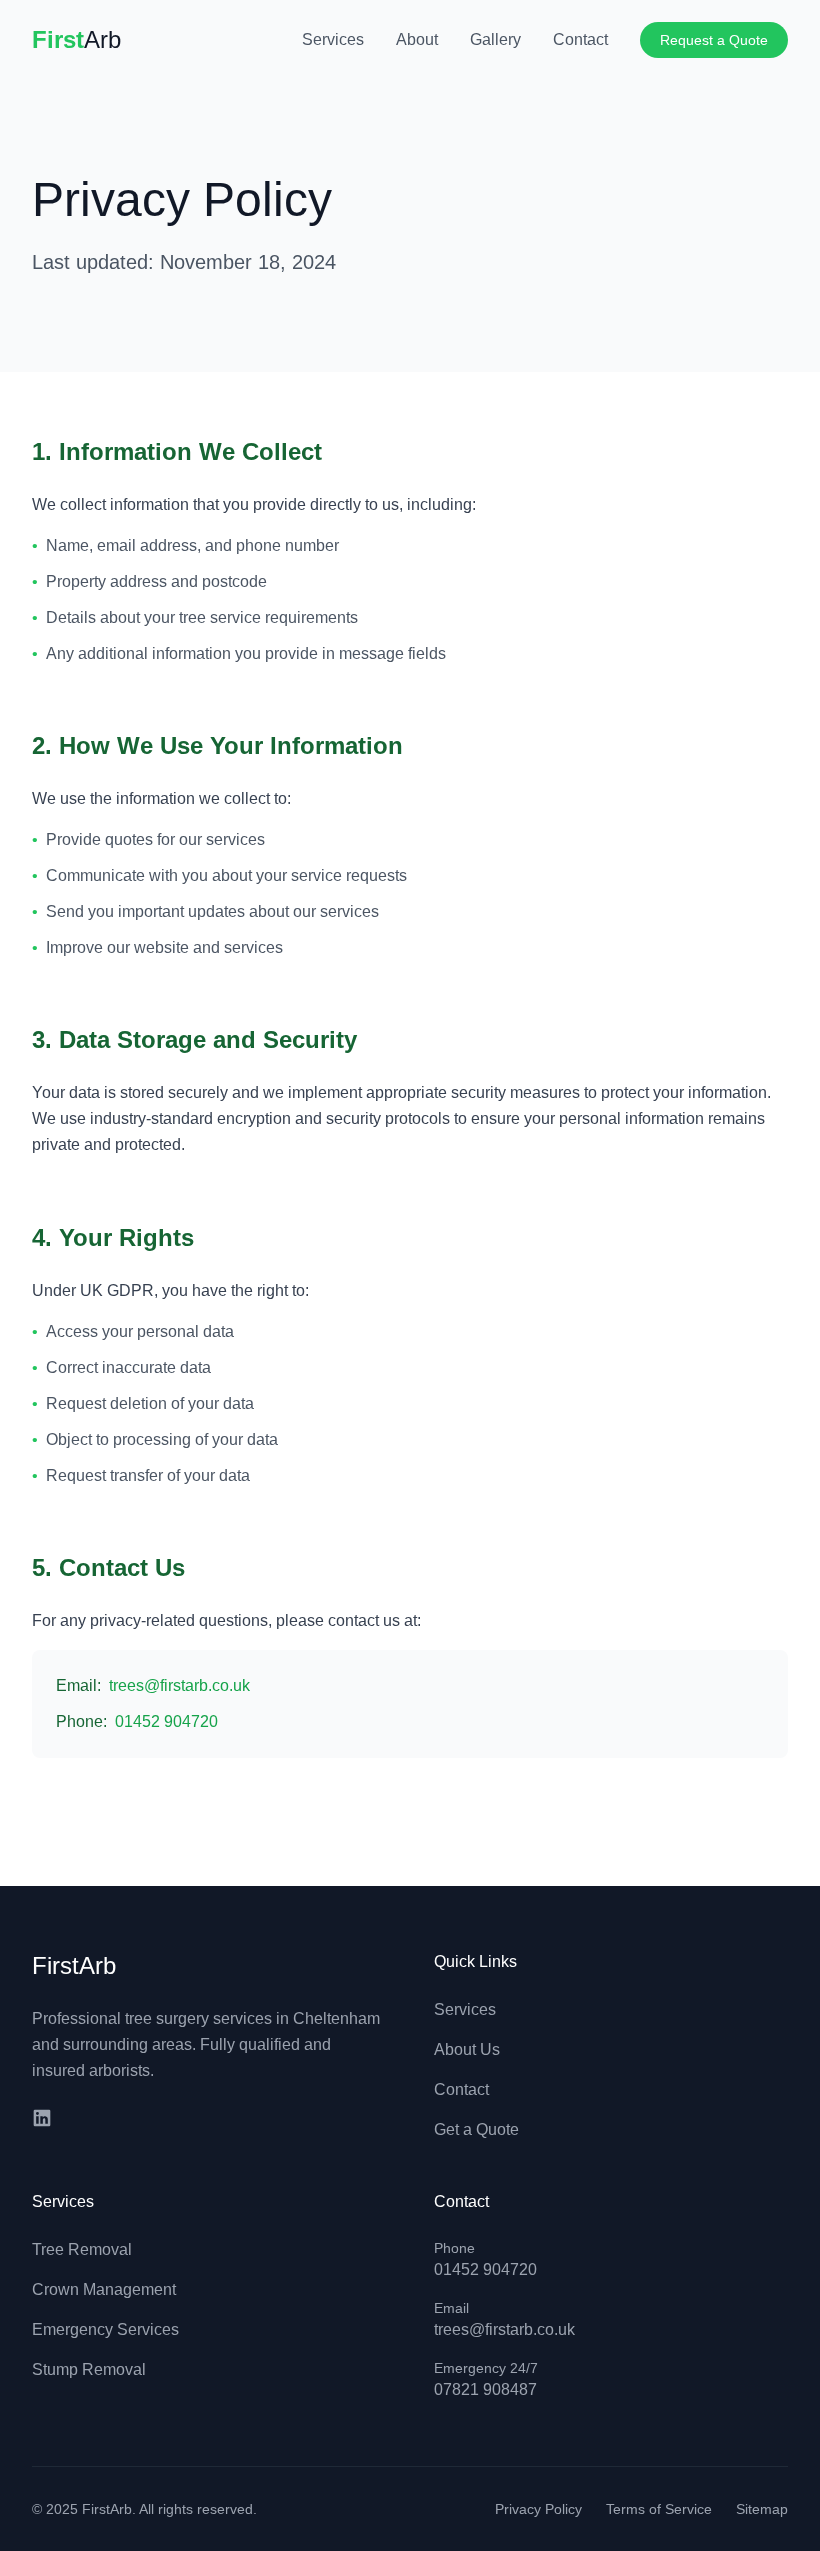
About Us (467, 2049)
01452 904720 (166, 1721)
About (417, 39)
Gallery (495, 39)
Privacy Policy (538, 2509)
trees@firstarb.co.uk (179, 1685)
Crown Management (104, 2289)
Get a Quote (476, 2129)
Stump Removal (89, 2369)
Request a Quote (714, 40)
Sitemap (762, 2509)
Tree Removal (82, 2249)
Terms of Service (659, 2509)
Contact (580, 39)
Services (333, 39)
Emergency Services (105, 2329)
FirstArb (74, 1965)
